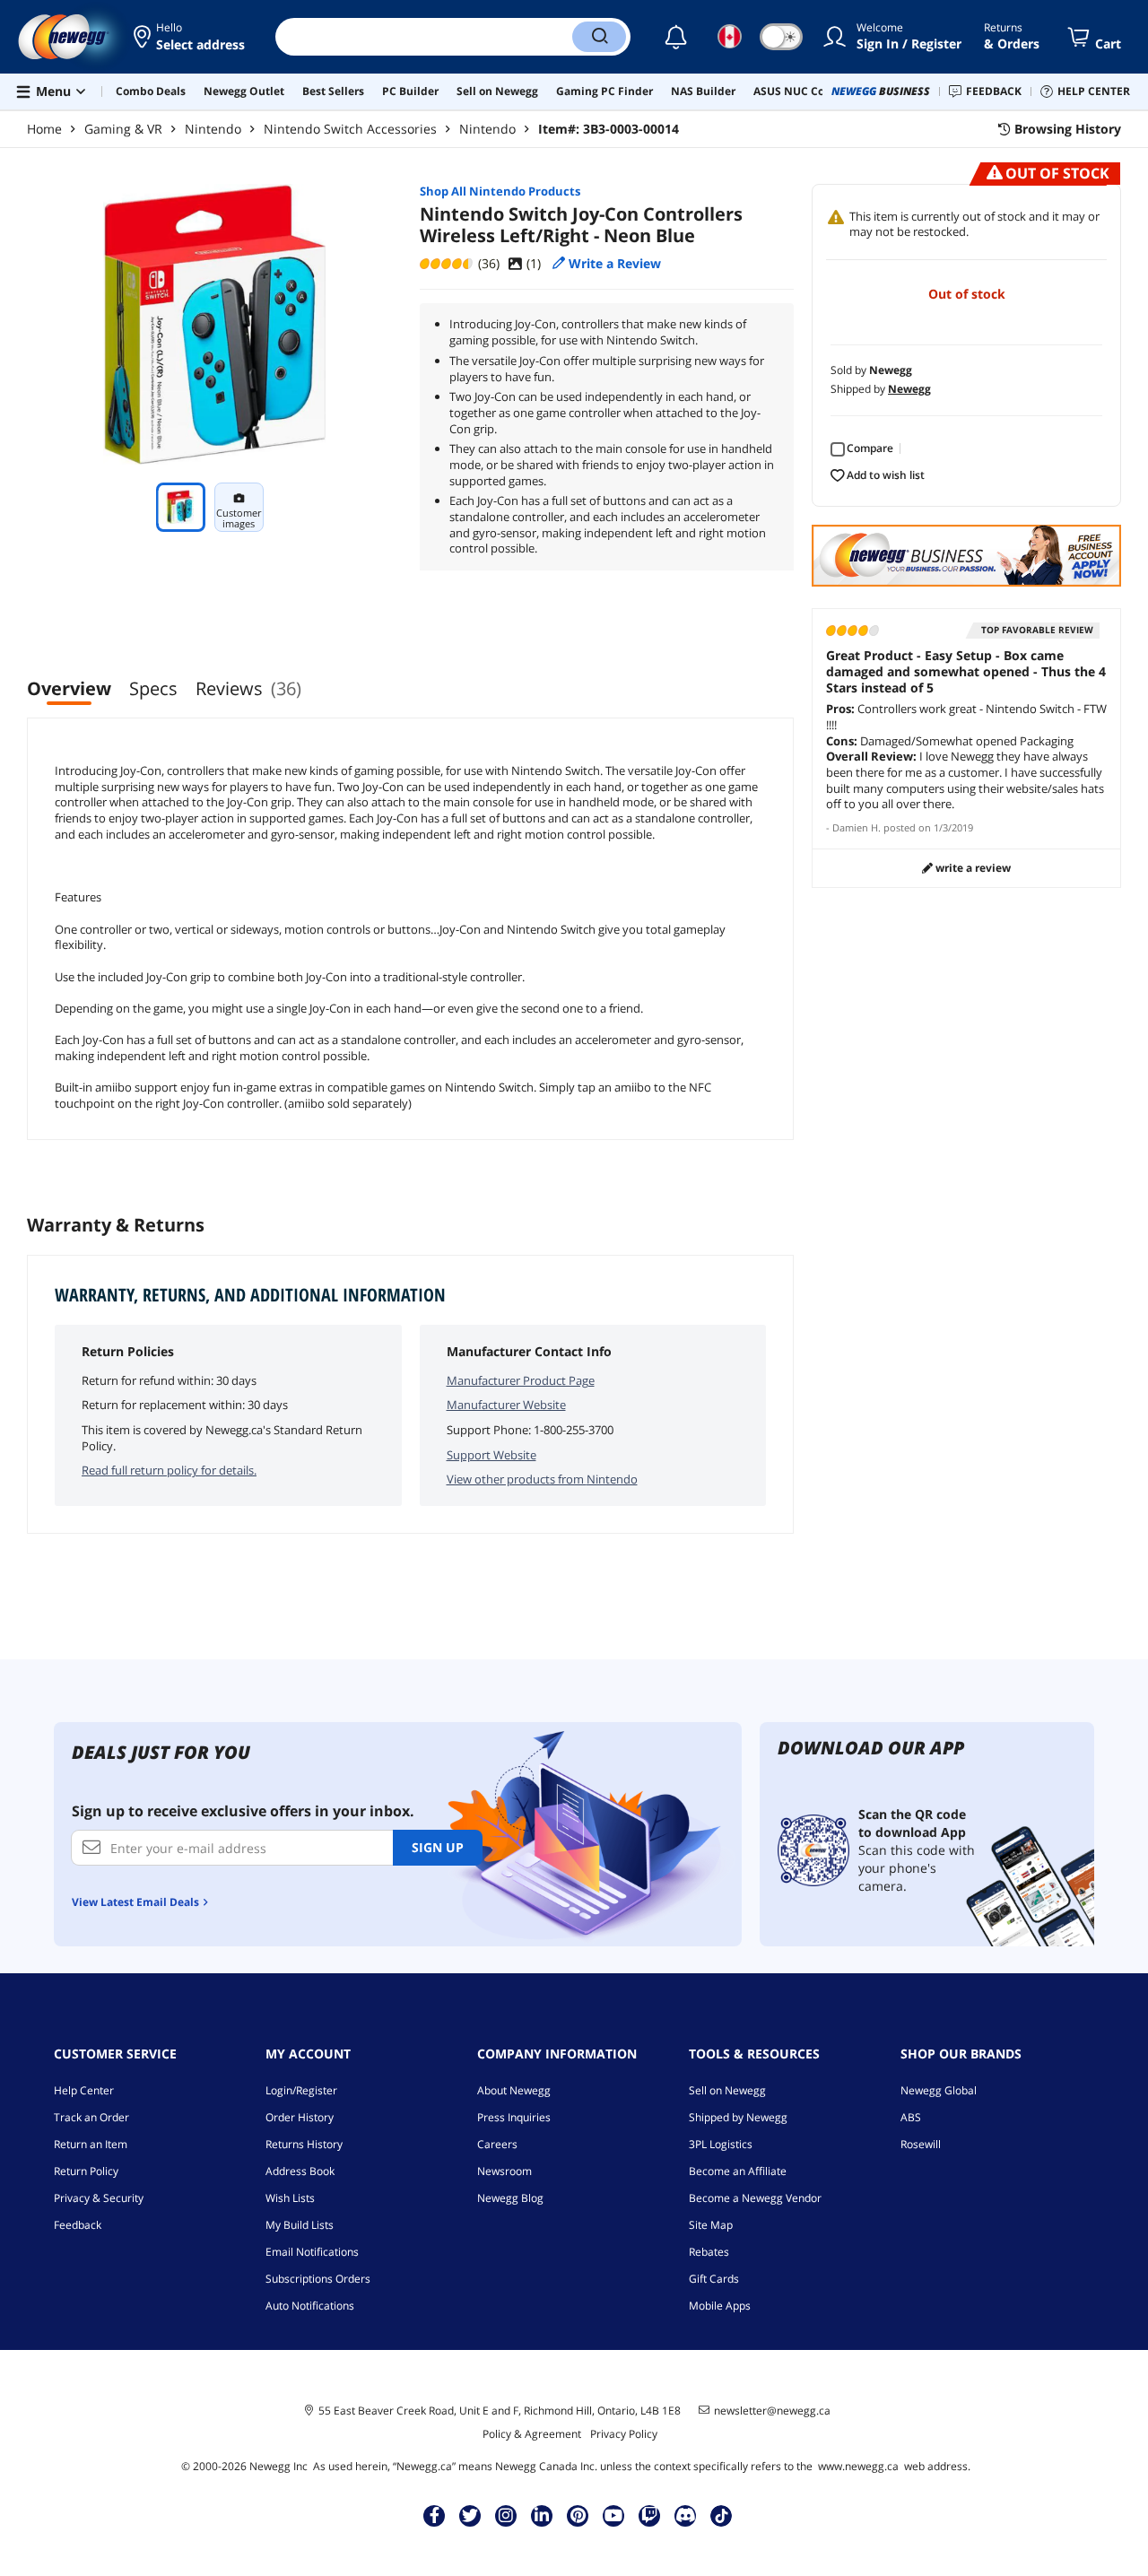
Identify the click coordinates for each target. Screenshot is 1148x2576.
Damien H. (857, 827)
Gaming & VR (123, 129)
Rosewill (921, 2144)
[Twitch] (649, 2515)
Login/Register (301, 2090)
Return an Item (91, 2144)
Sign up (438, 1847)
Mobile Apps (720, 2306)
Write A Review (972, 868)
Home (44, 129)
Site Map (711, 2225)
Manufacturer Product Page (521, 1380)
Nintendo (213, 129)
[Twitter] (470, 2515)
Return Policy (86, 2171)
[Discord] (686, 2515)
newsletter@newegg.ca (772, 2411)
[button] (191, 37)
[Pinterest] (578, 2515)
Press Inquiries (514, 2117)
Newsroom (504, 2171)
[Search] (599, 37)
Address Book (300, 2171)
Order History (300, 2117)
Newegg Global (939, 2090)
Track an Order (91, 2117)
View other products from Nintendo (542, 1479)
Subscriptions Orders (318, 2279)
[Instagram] (506, 2515)
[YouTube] (613, 2515)
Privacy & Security (99, 2198)
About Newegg (514, 2090)
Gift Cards (714, 2279)
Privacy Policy (624, 2434)
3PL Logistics (721, 2144)
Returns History (304, 2144)
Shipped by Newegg (738, 2117)
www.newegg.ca (858, 2466)
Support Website (491, 1455)
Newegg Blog (510, 2198)
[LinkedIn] (542, 2515)
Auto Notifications (310, 2306)
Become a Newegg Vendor (755, 2198)
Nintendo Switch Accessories (350, 129)
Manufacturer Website (506, 1405)
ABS (911, 2117)
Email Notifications (312, 2252)
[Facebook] (435, 2515)
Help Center (84, 2090)
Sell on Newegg (727, 2090)
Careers (497, 2144)
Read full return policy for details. (169, 1470)
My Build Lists (300, 2225)
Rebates (709, 2252)
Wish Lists (290, 2198)
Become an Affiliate (738, 2171)
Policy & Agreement (532, 2434)
